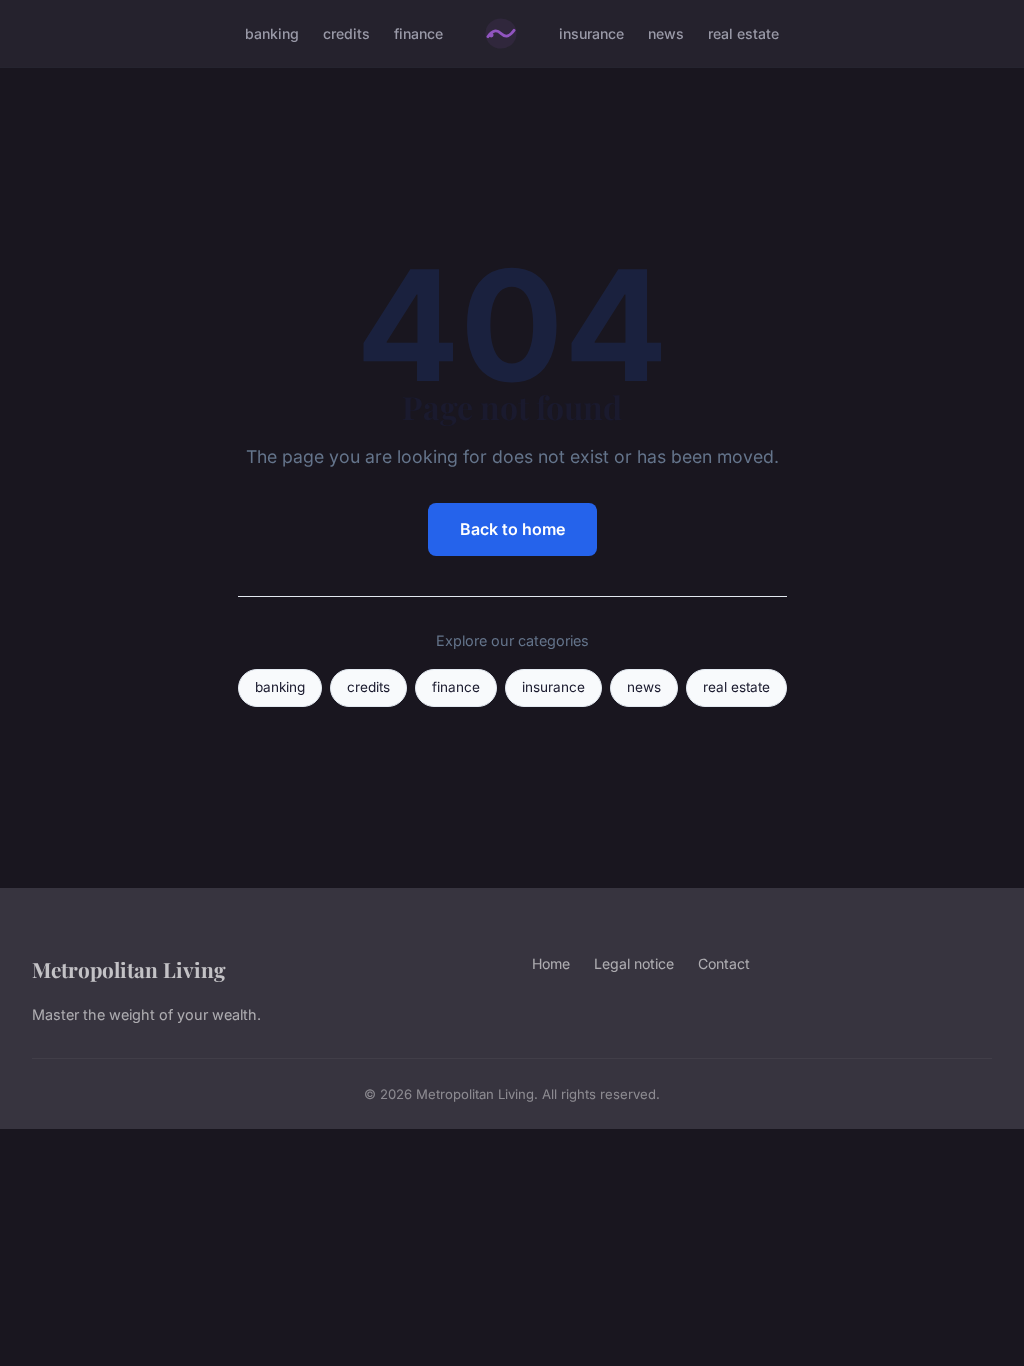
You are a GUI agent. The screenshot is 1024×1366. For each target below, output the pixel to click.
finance (418, 33)
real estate (743, 33)
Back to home (512, 529)
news (666, 33)
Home (551, 963)
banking (272, 33)
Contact (724, 963)
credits (346, 33)
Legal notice (634, 963)
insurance (591, 33)
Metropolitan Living (129, 969)
